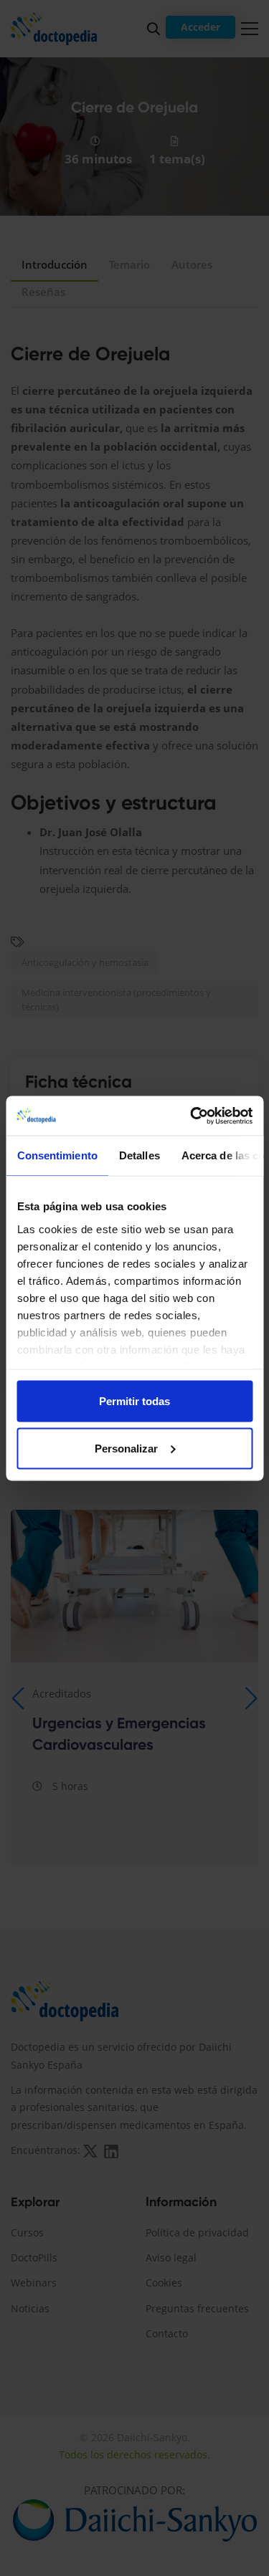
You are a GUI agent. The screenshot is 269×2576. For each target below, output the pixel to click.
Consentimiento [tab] (57, 1155)
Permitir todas (134, 1401)
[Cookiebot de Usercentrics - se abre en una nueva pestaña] (192, 1116)
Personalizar (126, 1448)
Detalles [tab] (139, 1155)
